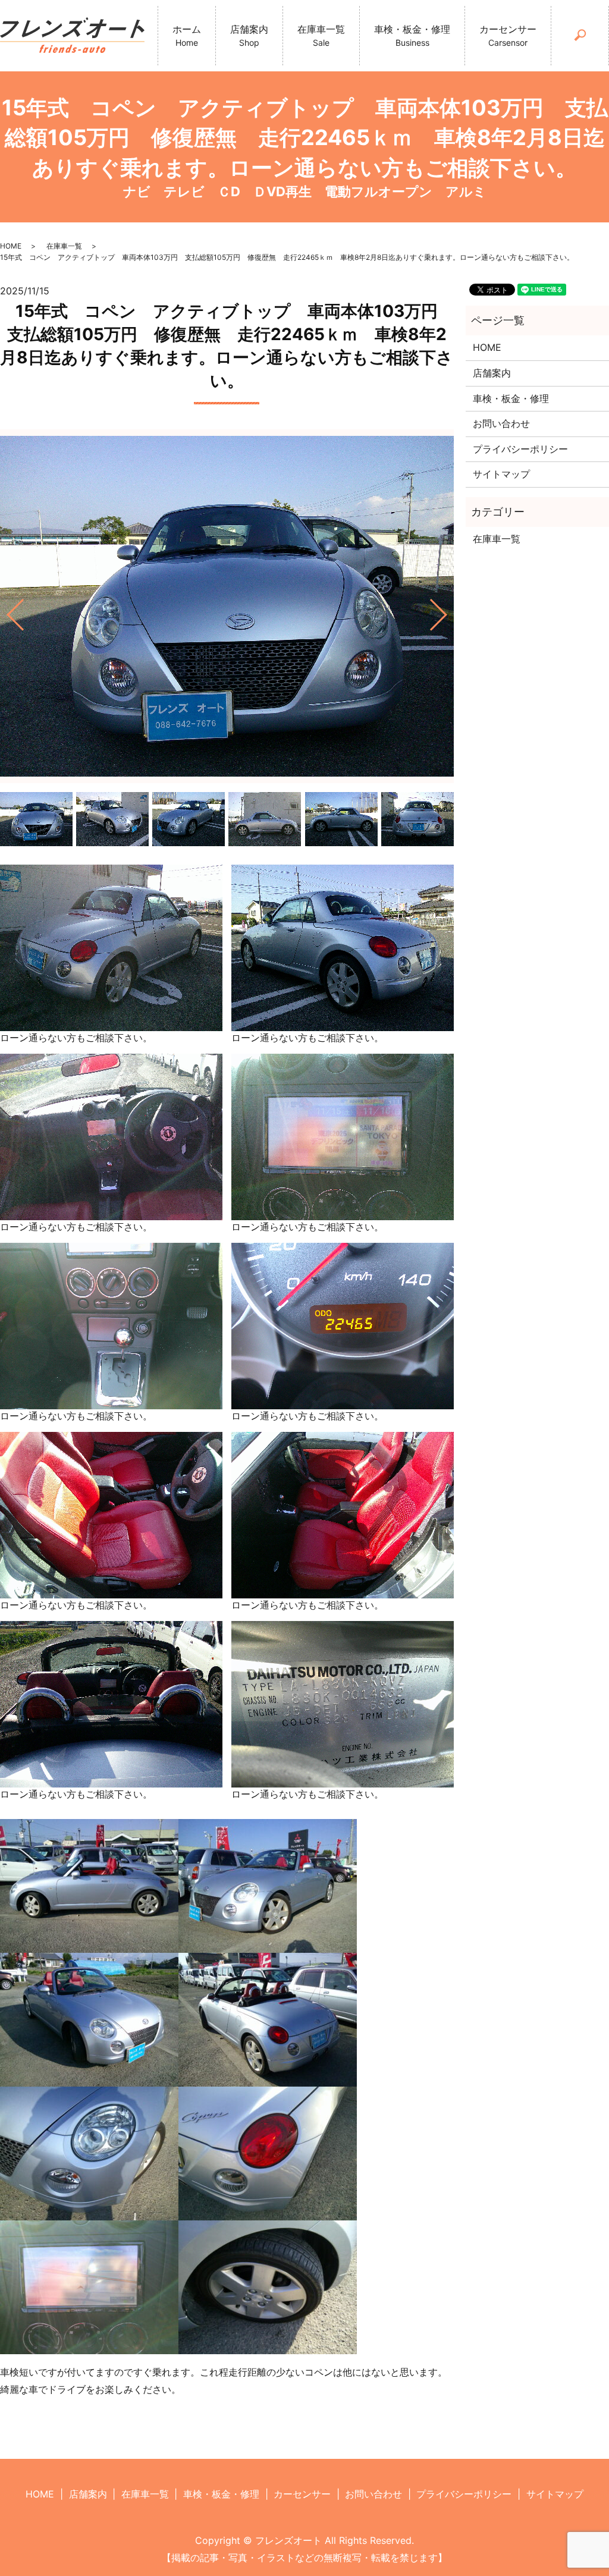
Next (448, 610)
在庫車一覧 (321, 35)
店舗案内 (249, 35)
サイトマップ (501, 474)
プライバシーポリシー (520, 449)
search (594, 34)
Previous (5, 610)
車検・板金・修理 (412, 35)
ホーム (187, 35)
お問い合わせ (501, 423)
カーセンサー (508, 35)
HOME (11, 246)
